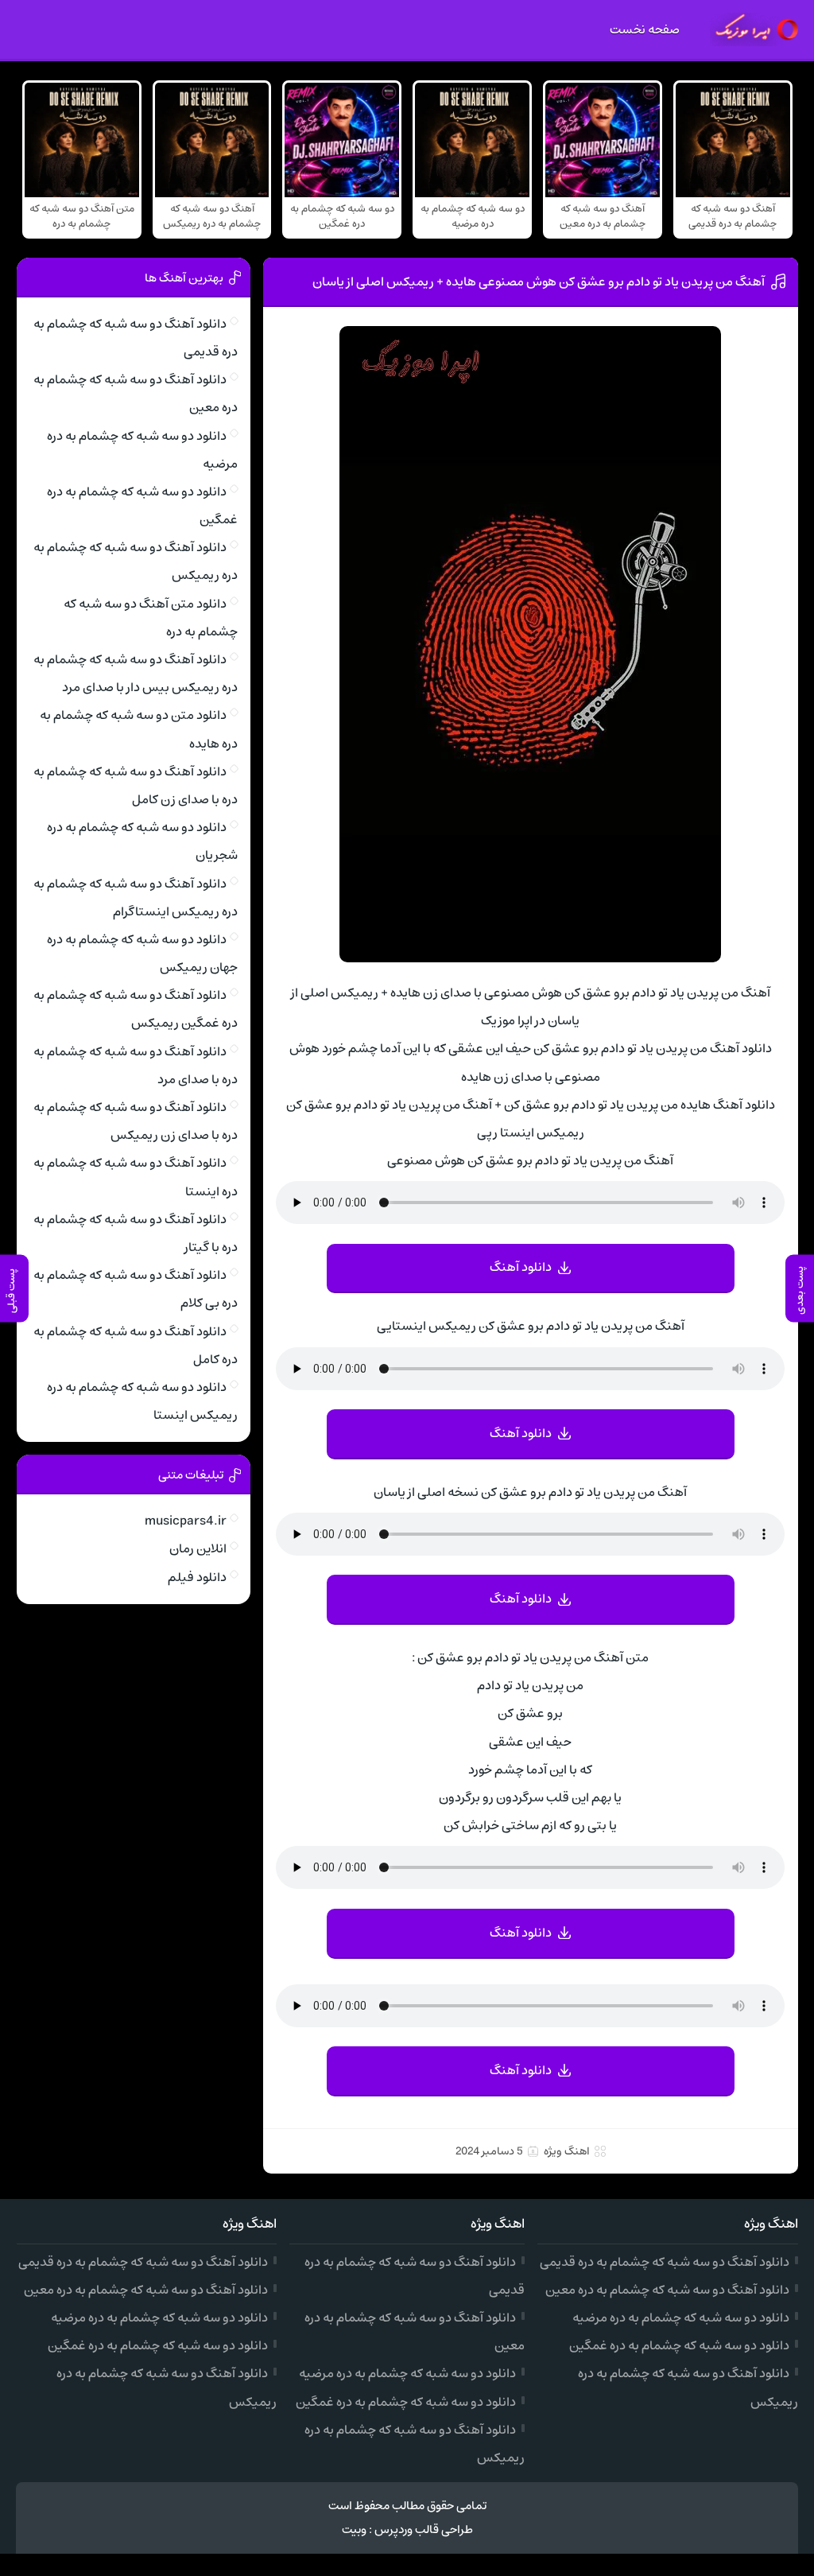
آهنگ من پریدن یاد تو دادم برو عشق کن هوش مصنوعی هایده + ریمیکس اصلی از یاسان (539, 282)
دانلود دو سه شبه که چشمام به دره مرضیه (681, 2318)
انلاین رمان (198, 1548)
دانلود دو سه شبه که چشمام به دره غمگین (679, 2345)
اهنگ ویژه (567, 2151)
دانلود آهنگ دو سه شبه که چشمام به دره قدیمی (665, 2262)
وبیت (354, 2529)
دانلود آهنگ (521, 1267)
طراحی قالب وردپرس (424, 2529)
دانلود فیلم (197, 1577)
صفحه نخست (645, 29)
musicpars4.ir (186, 1521)
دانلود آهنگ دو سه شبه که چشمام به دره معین (667, 2290)
